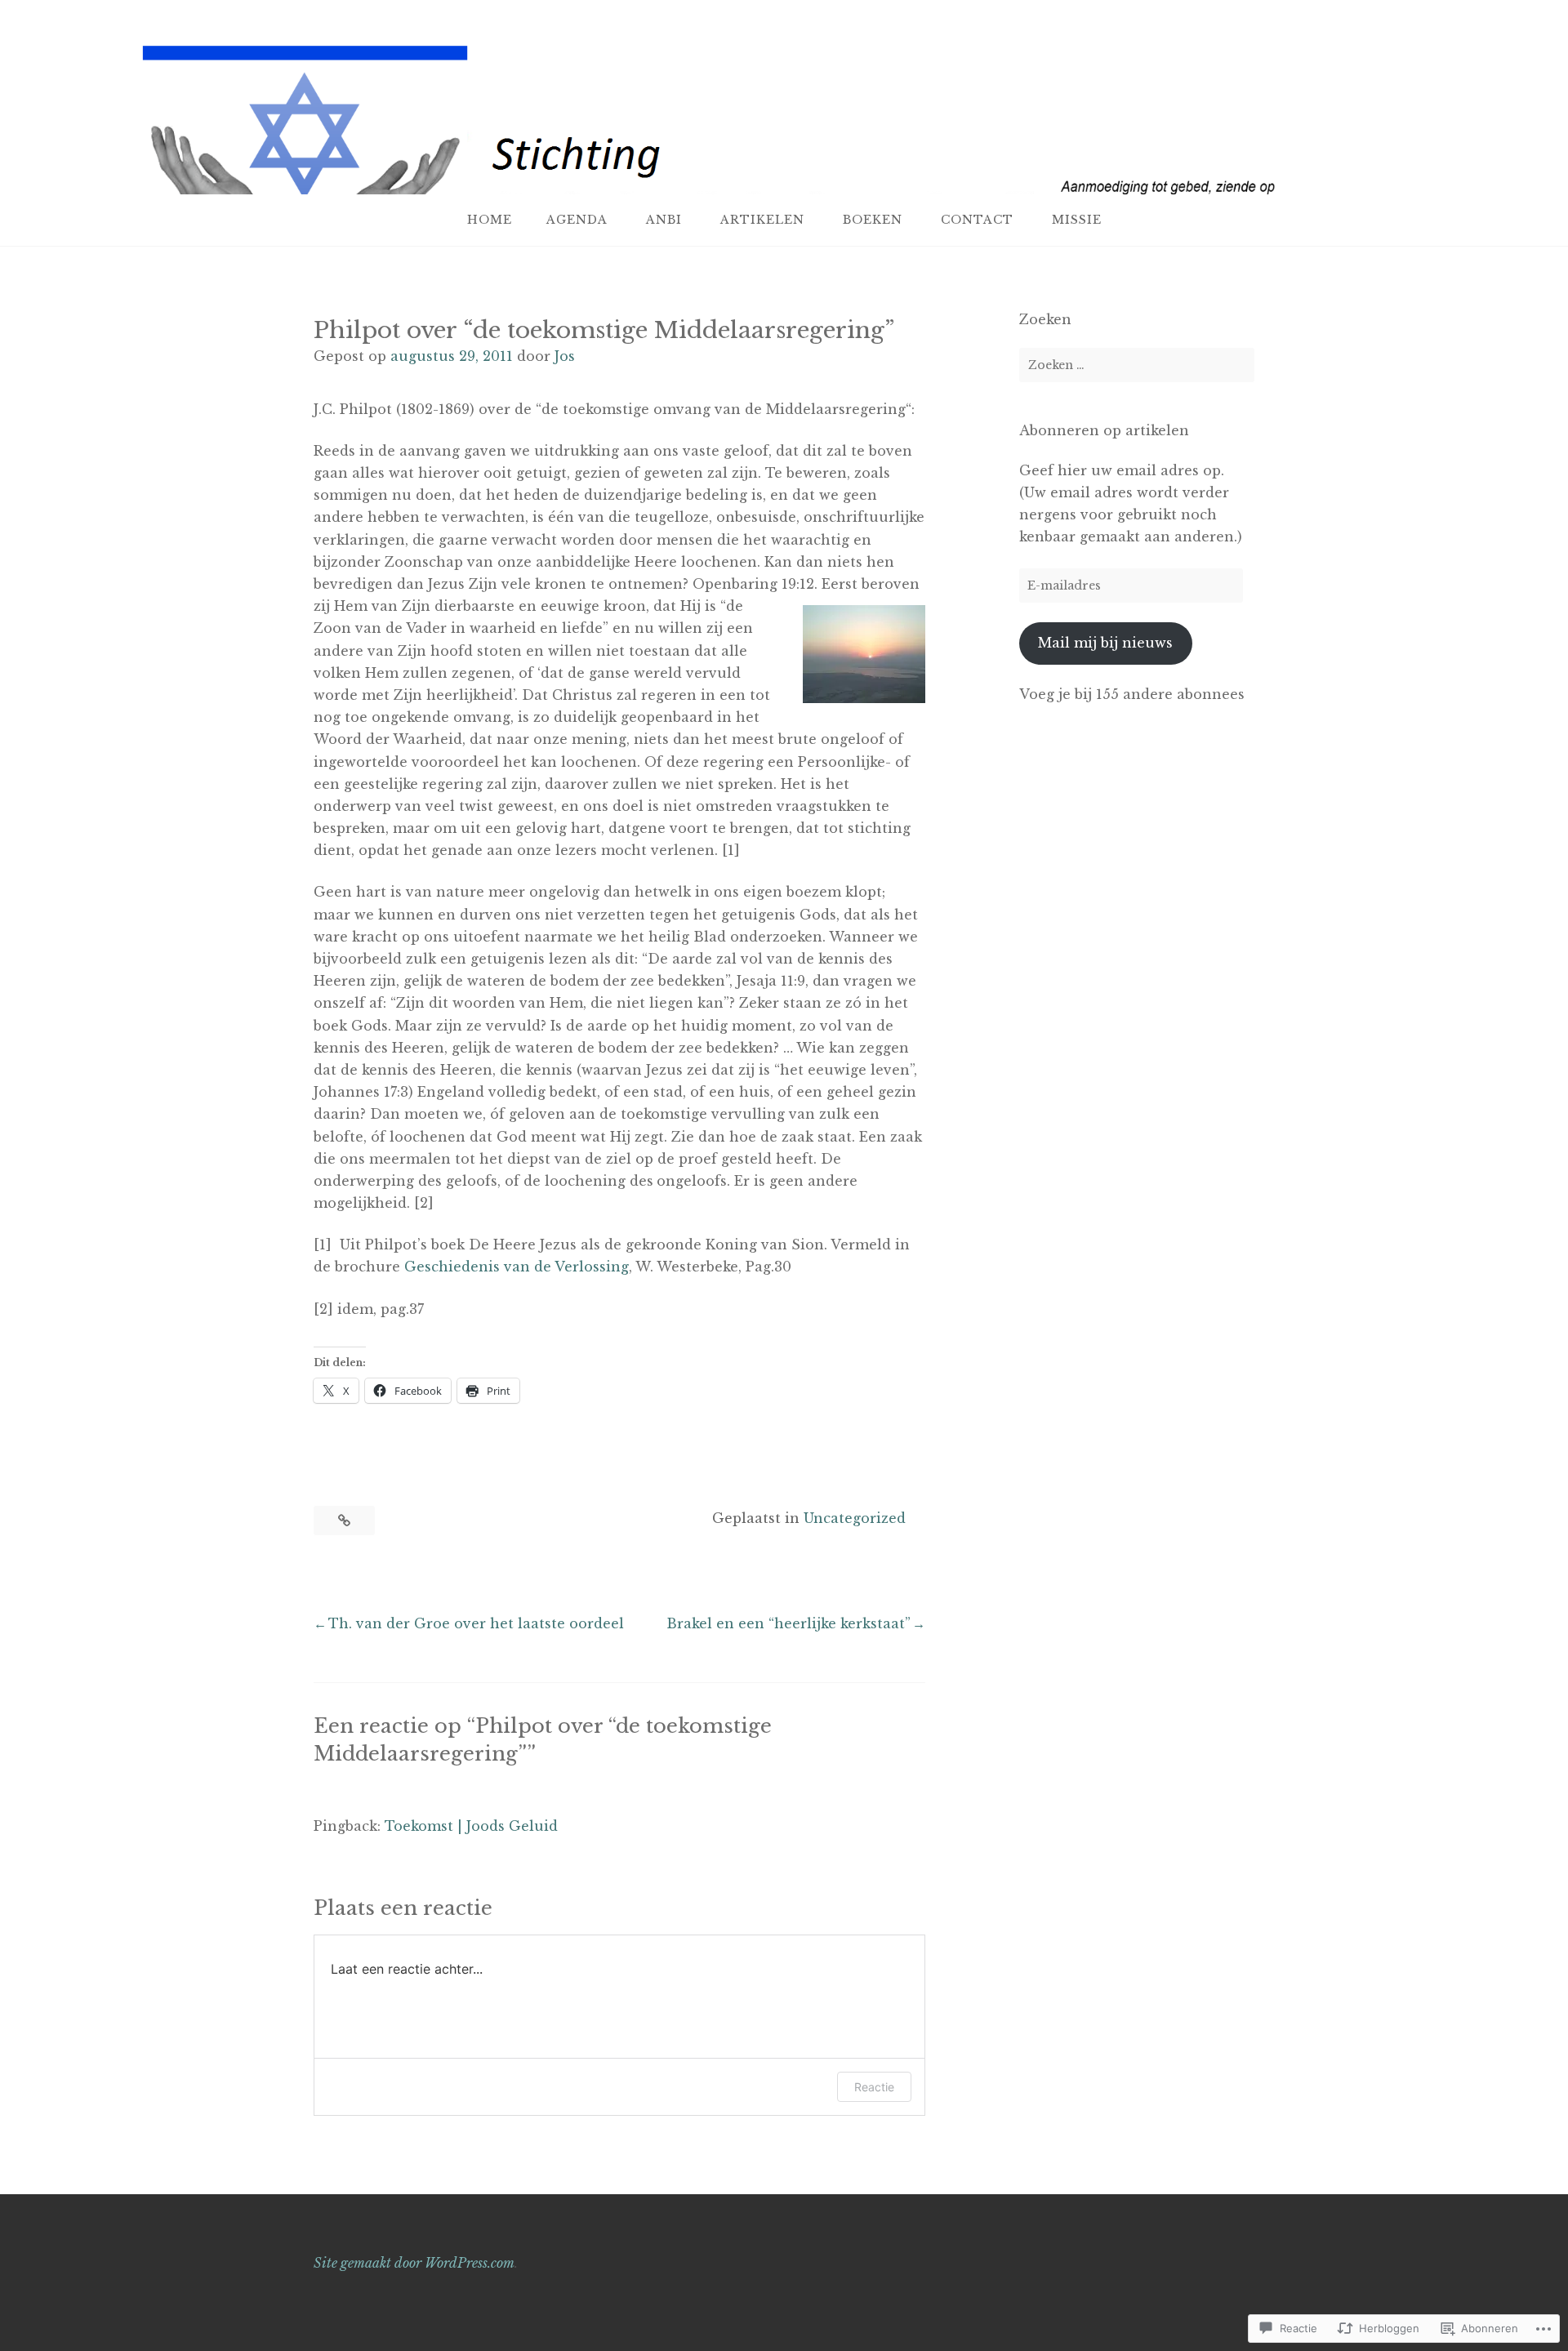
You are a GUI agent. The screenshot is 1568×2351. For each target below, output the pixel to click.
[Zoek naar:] (1137, 365)
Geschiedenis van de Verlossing (517, 1267)
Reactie (874, 2087)
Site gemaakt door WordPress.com (414, 2263)
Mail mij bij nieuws (1105, 643)
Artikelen (762, 220)
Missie (1077, 220)
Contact (977, 220)
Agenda (577, 220)
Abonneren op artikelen (1104, 430)
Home (490, 220)
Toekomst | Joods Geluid (471, 1826)
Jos (565, 356)
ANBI (664, 220)
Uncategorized (855, 1518)
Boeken (873, 220)
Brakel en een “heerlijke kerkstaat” (788, 1623)
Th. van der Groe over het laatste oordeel (476, 1623)
